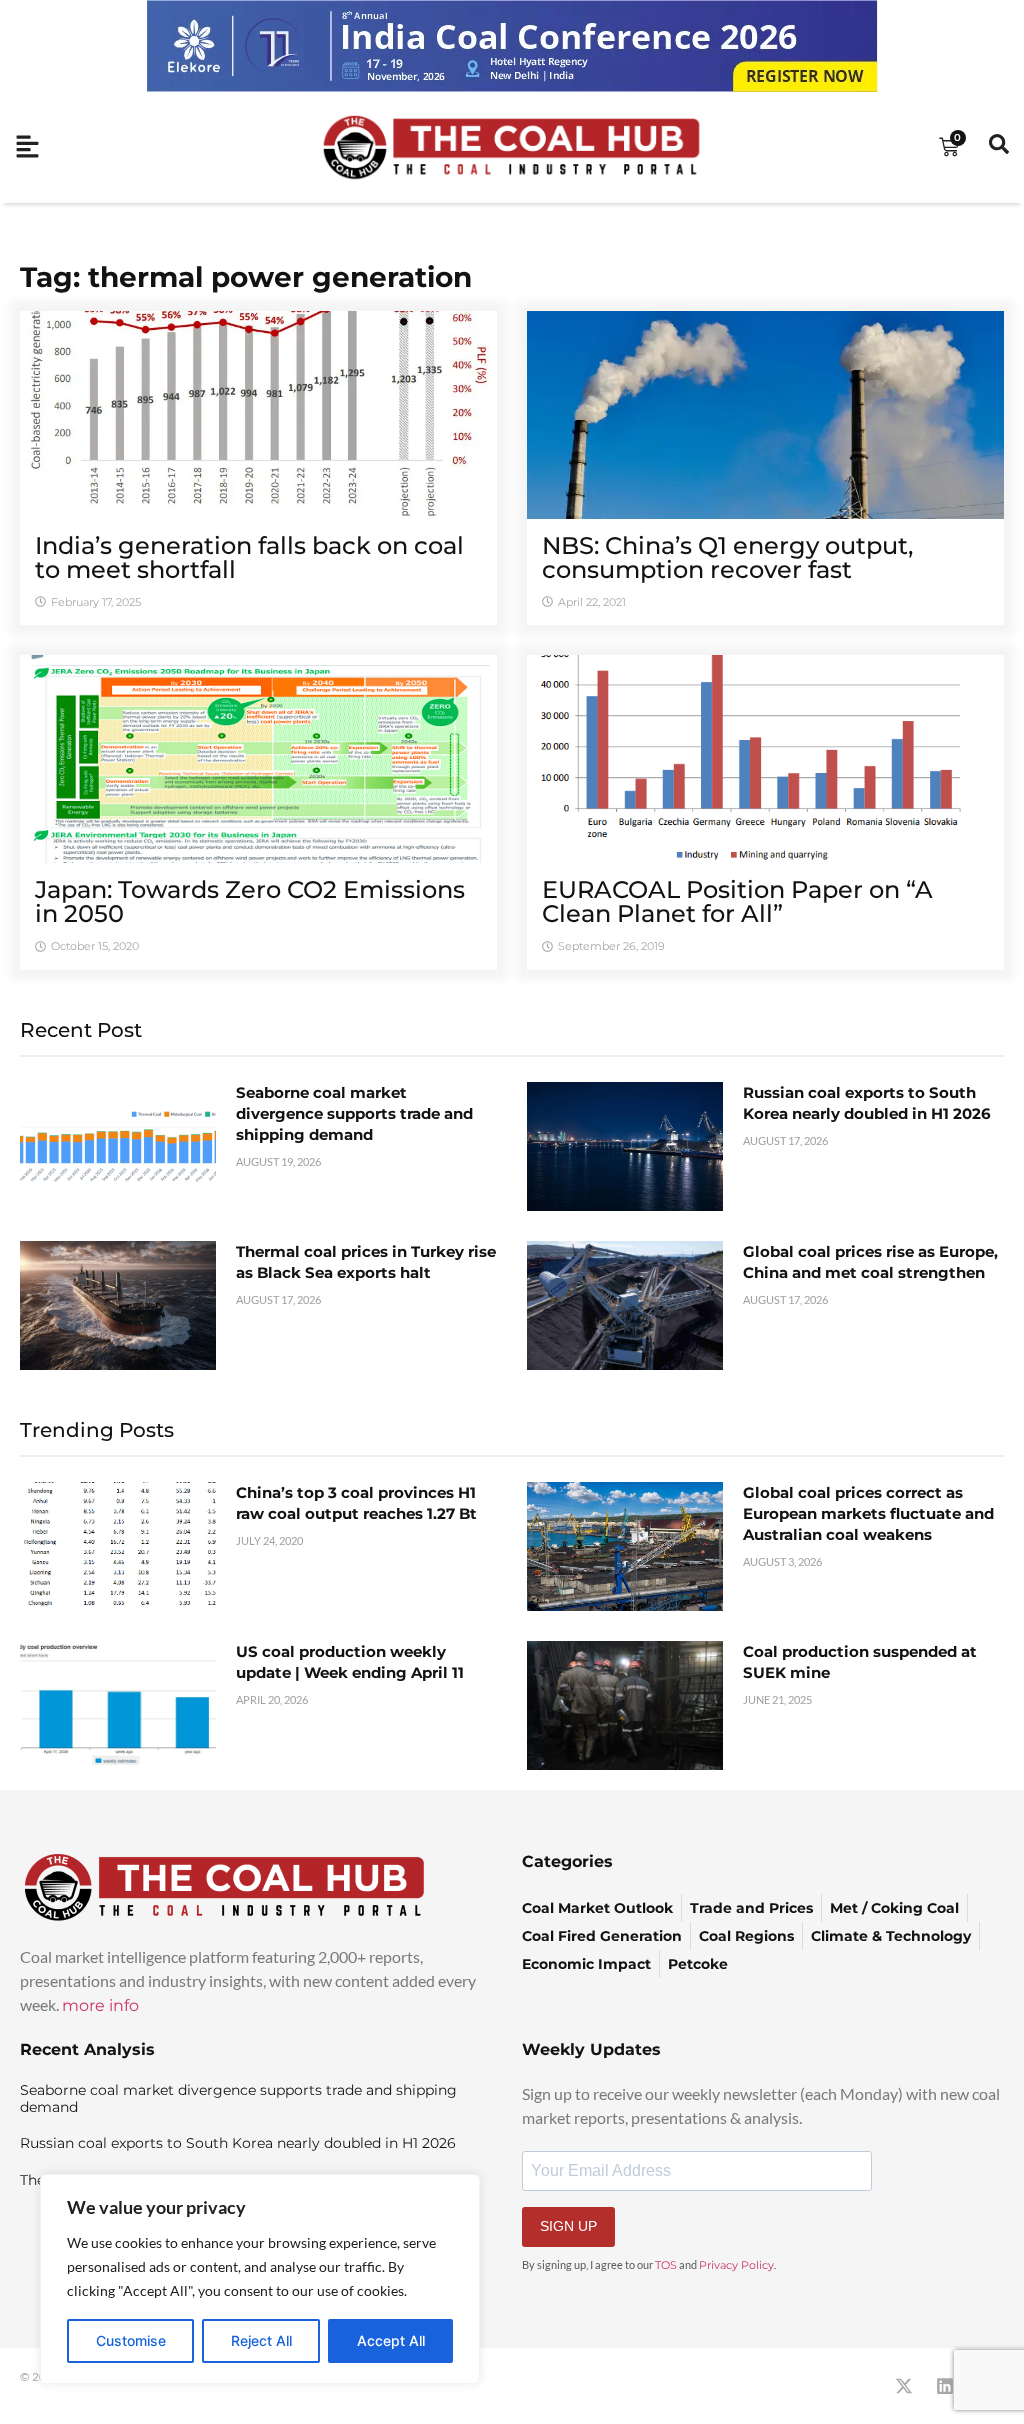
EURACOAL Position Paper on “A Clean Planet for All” (737, 901)
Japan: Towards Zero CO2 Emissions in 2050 (250, 901)
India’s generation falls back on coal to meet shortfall (249, 557)
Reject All (261, 2340)
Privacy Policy (736, 2265)
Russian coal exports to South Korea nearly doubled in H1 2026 (238, 2143)
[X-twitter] (904, 2386)
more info (100, 2005)
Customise (131, 2340)
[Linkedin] (945, 2386)
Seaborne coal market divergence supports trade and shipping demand (354, 1113)
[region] (260, 2279)
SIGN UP (568, 2226)
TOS (666, 2265)
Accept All (391, 2340)
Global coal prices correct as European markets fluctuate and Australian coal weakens (868, 1513)
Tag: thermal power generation (246, 277)
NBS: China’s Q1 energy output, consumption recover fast (727, 557)
